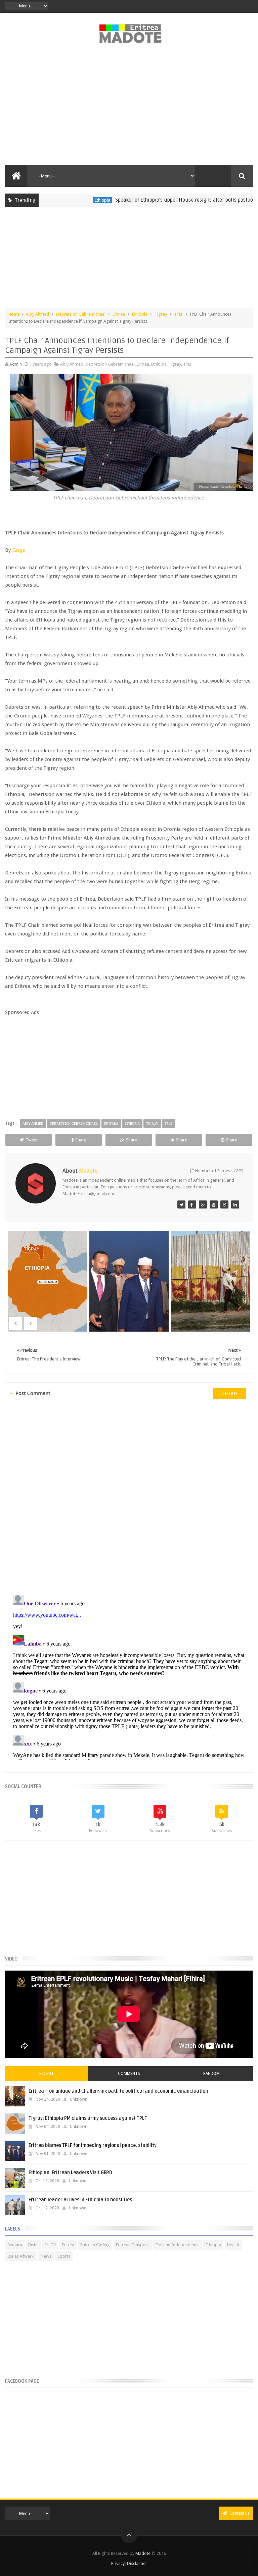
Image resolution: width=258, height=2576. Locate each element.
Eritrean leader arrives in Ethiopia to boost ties (80, 2200)
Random (211, 2074)
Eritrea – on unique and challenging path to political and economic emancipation (118, 2091)
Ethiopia (71, 200)
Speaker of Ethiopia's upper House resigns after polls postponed (156, 200)
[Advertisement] (129, 108)
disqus (230, 1393)
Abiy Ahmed (37, 314)
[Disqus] (129, 1496)
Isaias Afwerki (21, 2256)
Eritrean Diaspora (133, 2245)
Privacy (118, 2563)
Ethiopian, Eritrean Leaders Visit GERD (70, 2173)
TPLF (179, 314)
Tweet (32, 1140)
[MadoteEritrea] (181, 1204)
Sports (64, 2256)
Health (233, 2245)
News (46, 2256)
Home (14, 314)
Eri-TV (50, 2245)
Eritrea (247, 200)
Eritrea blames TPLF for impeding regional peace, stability (93, 2145)
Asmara (15, 2245)
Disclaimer (137, 2563)
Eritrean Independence (178, 2245)
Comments (129, 2074)
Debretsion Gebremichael (81, 314)
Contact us (239, 2513)
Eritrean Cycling (95, 2245)
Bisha (33, 2245)
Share (81, 1140)
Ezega (19, 550)
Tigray (161, 314)
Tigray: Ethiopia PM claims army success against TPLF (88, 2118)
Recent (47, 2074)
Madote (143, 2553)
